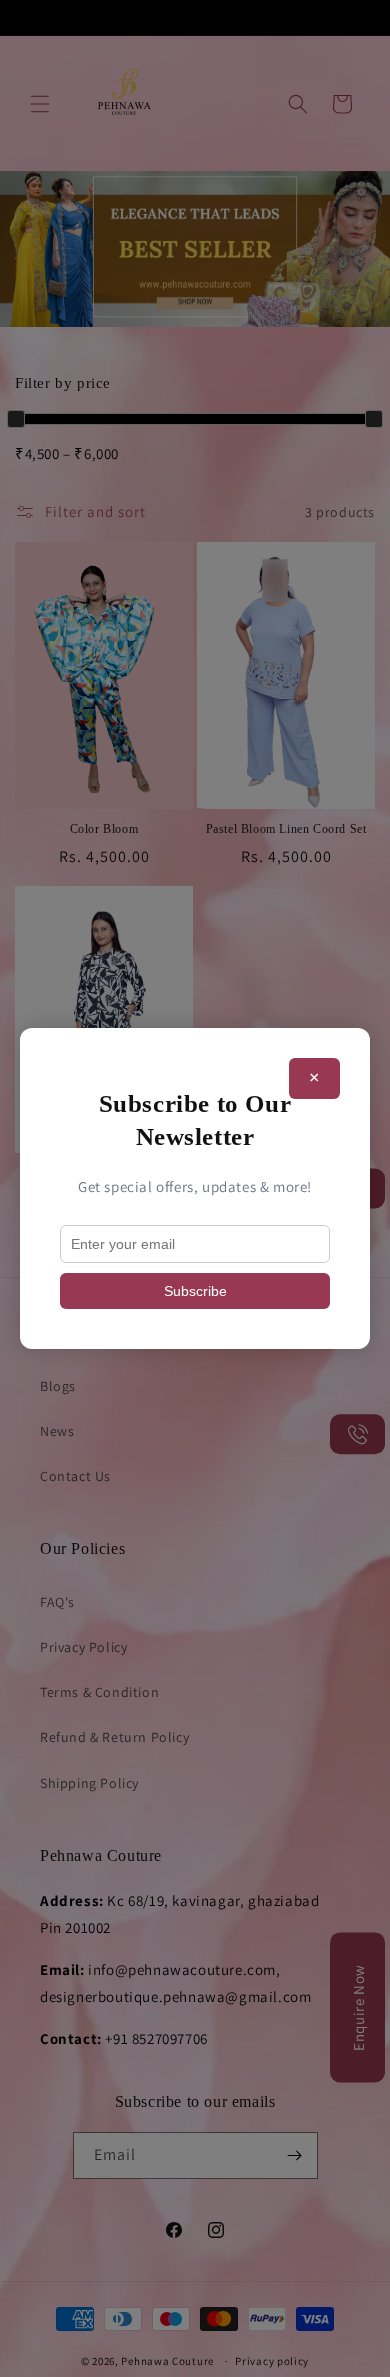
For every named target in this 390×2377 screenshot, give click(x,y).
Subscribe (195, 1291)
